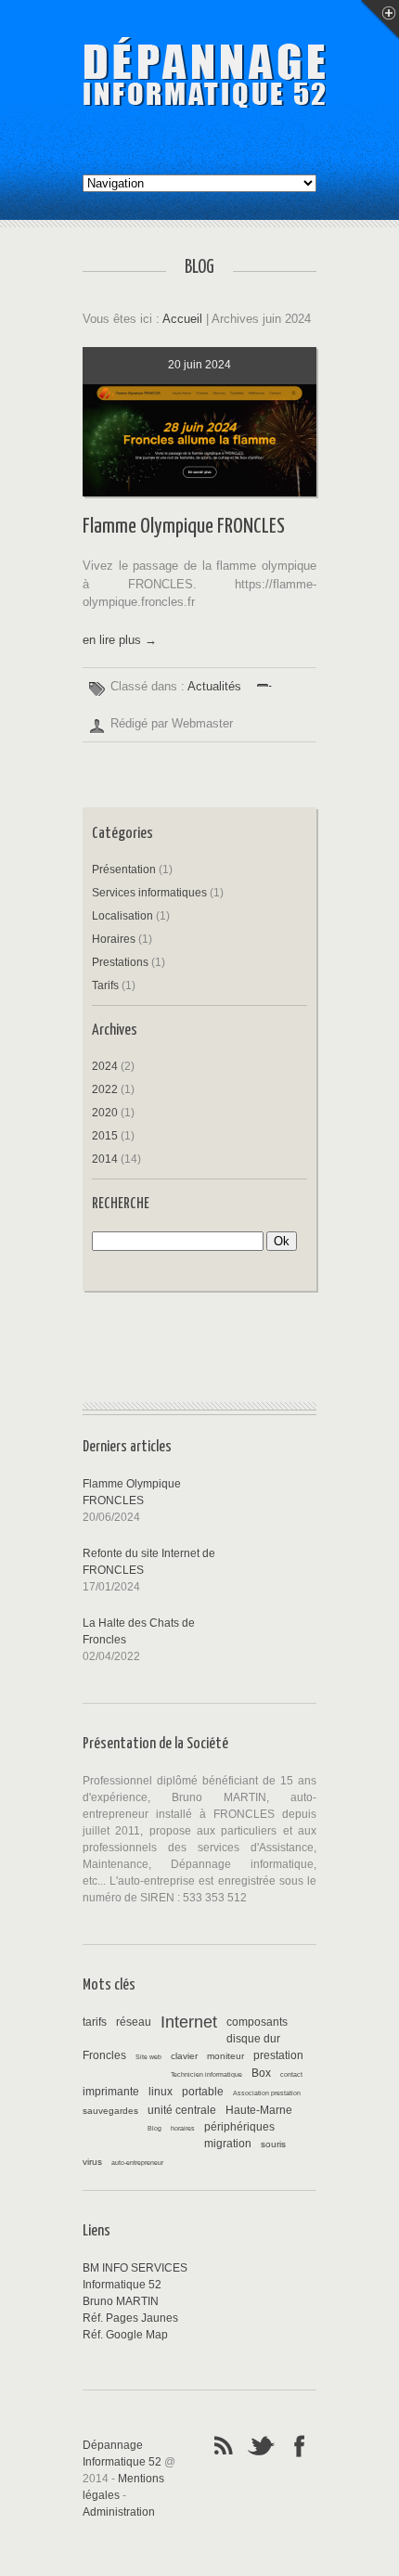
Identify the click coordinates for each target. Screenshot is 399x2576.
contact (291, 2074)
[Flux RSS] (224, 2444)
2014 (105, 1159)
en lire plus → (120, 640)
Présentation (124, 869)
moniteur (225, 2056)
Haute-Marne (259, 2110)
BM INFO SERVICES (135, 2268)
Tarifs (105, 985)
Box (261, 2073)
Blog (154, 2128)
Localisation (122, 916)
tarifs (95, 2022)
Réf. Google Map (125, 2335)
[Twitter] (262, 2444)
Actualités (214, 686)
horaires (183, 2128)
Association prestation (267, 2093)
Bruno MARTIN (121, 2301)
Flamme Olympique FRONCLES (184, 527)
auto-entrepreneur (137, 2163)
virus (92, 2162)
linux (161, 2092)
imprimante (111, 2092)
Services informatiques (149, 893)
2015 (105, 1136)
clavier (184, 2056)
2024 (105, 1066)
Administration (119, 2512)
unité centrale (182, 2110)
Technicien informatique (206, 2074)
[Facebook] (300, 2444)
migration (228, 2144)
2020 (105, 1113)
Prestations (120, 962)
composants (257, 2022)
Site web (148, 2057)
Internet (189, 2022)
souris (273, 2144)
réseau (134, 2022)
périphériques (239, 2127)
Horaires (114, 939)
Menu (380, 19)
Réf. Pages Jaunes (130, 2318)
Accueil (182, 319)
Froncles (104, 2055)
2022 (105, 1089)
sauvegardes (110, 2111)
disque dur (253, 2039)
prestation (278, 2055)
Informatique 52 (122, 2285)
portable (203, 2092)
